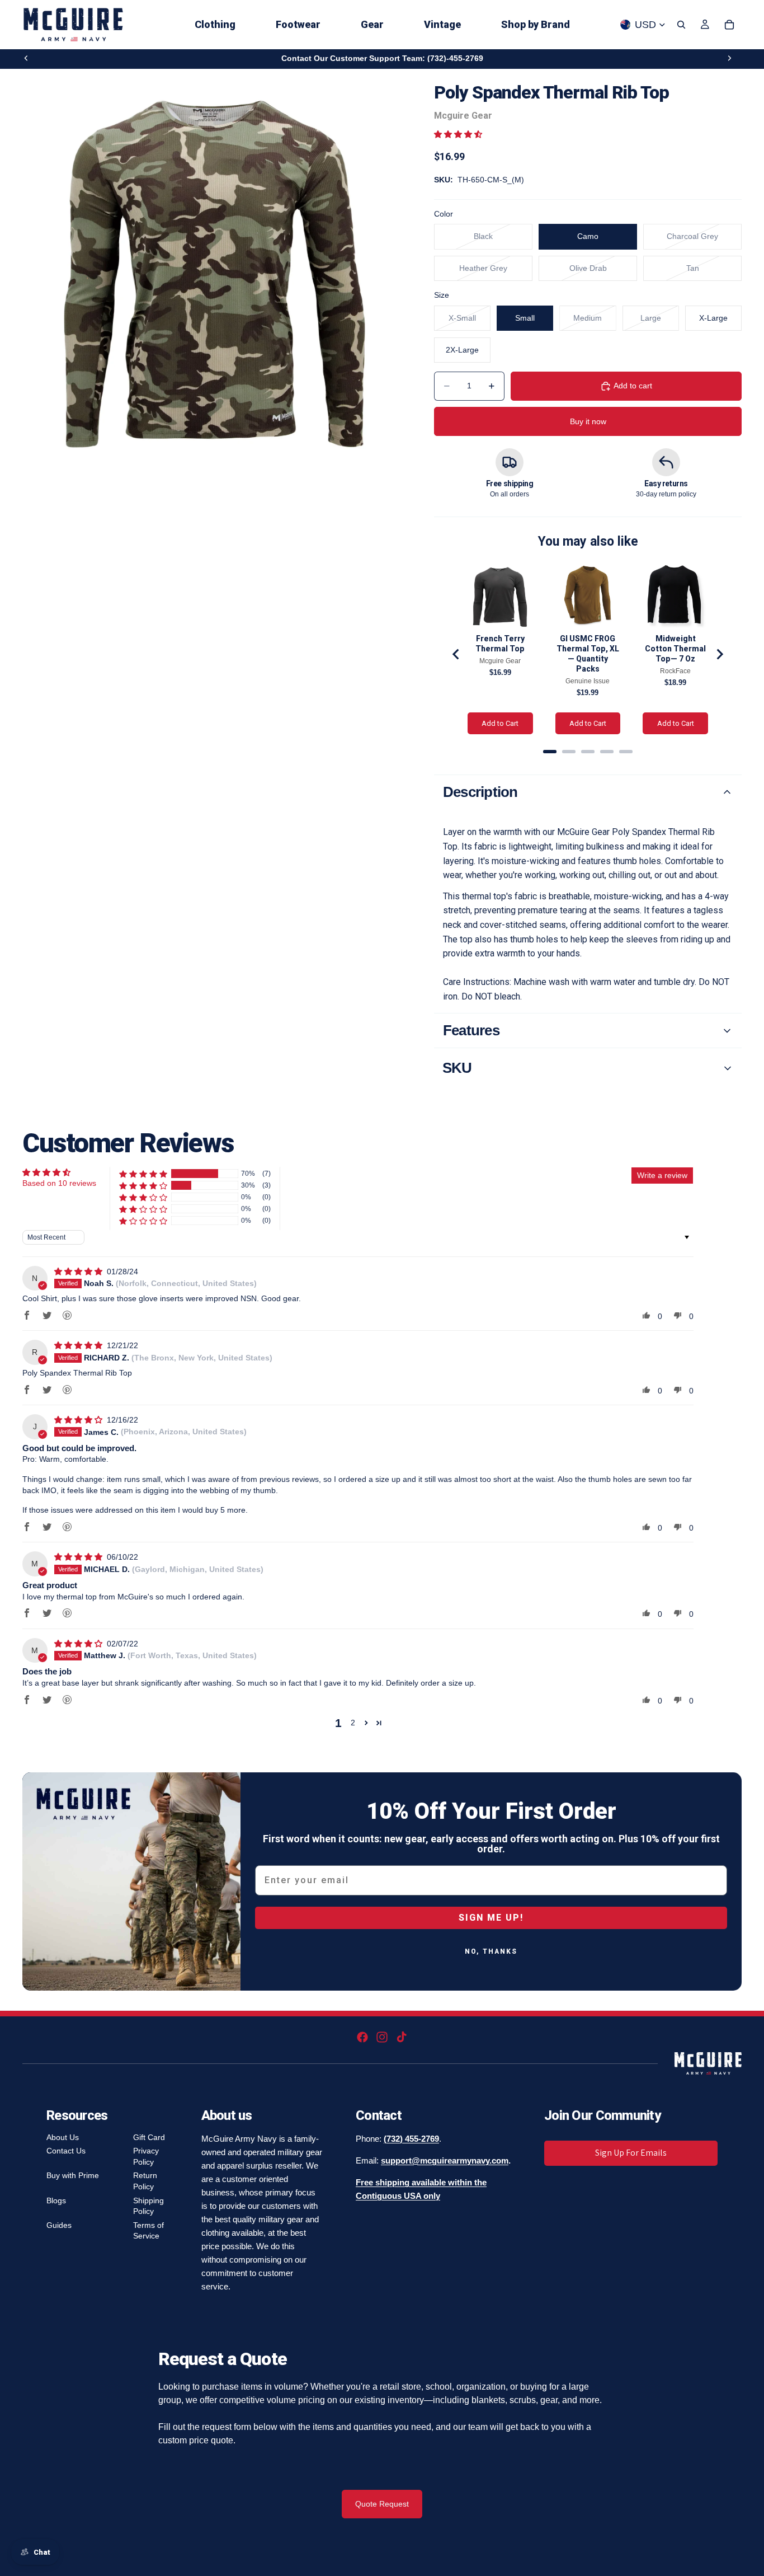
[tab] (550, 752)
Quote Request (382, 2504)
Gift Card (149, 2137)
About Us (63, 2137)
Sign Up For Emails (631, 2153)
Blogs (56, 2200)
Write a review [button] (662, 1175)
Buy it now (588, 421)
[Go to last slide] (456, 654)
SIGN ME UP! (491, 1918)
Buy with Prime (73, 2175)
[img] (79, 1271)
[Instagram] (382, 2037)
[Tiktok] (402, 2037)
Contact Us (66, 2151)
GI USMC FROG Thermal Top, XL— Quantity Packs (588, 654)
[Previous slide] (26, 58)
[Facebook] (362, 2037)
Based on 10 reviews (59, 1183)
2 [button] (353, 1723)
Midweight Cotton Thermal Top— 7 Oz (675, 649)
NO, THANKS (491, 1951)
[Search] (681, 25)
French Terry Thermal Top (500, 644)
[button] (458, 134)
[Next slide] (729, 58)
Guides (59, 2225)
